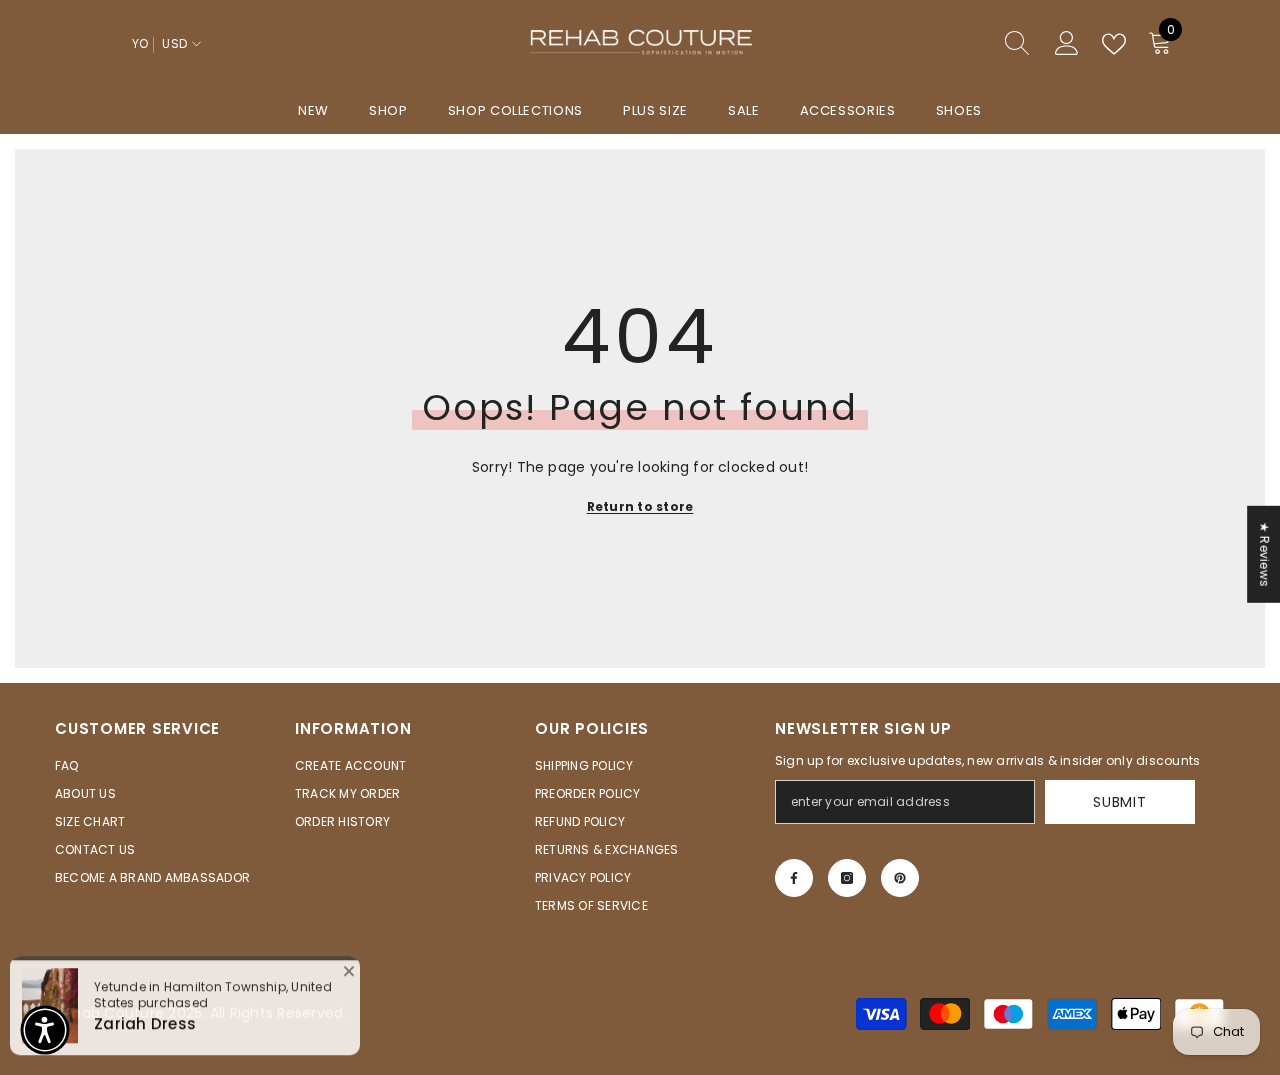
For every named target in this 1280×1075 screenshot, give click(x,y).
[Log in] (1067, 44)
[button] (45, 1030)
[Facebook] (794, 878)
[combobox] (926, 44)
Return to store (640, 506)
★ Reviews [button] (1264, 553)
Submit (1119, 802)
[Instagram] (847, 878)
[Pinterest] (900, 878)
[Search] (945, 44)
